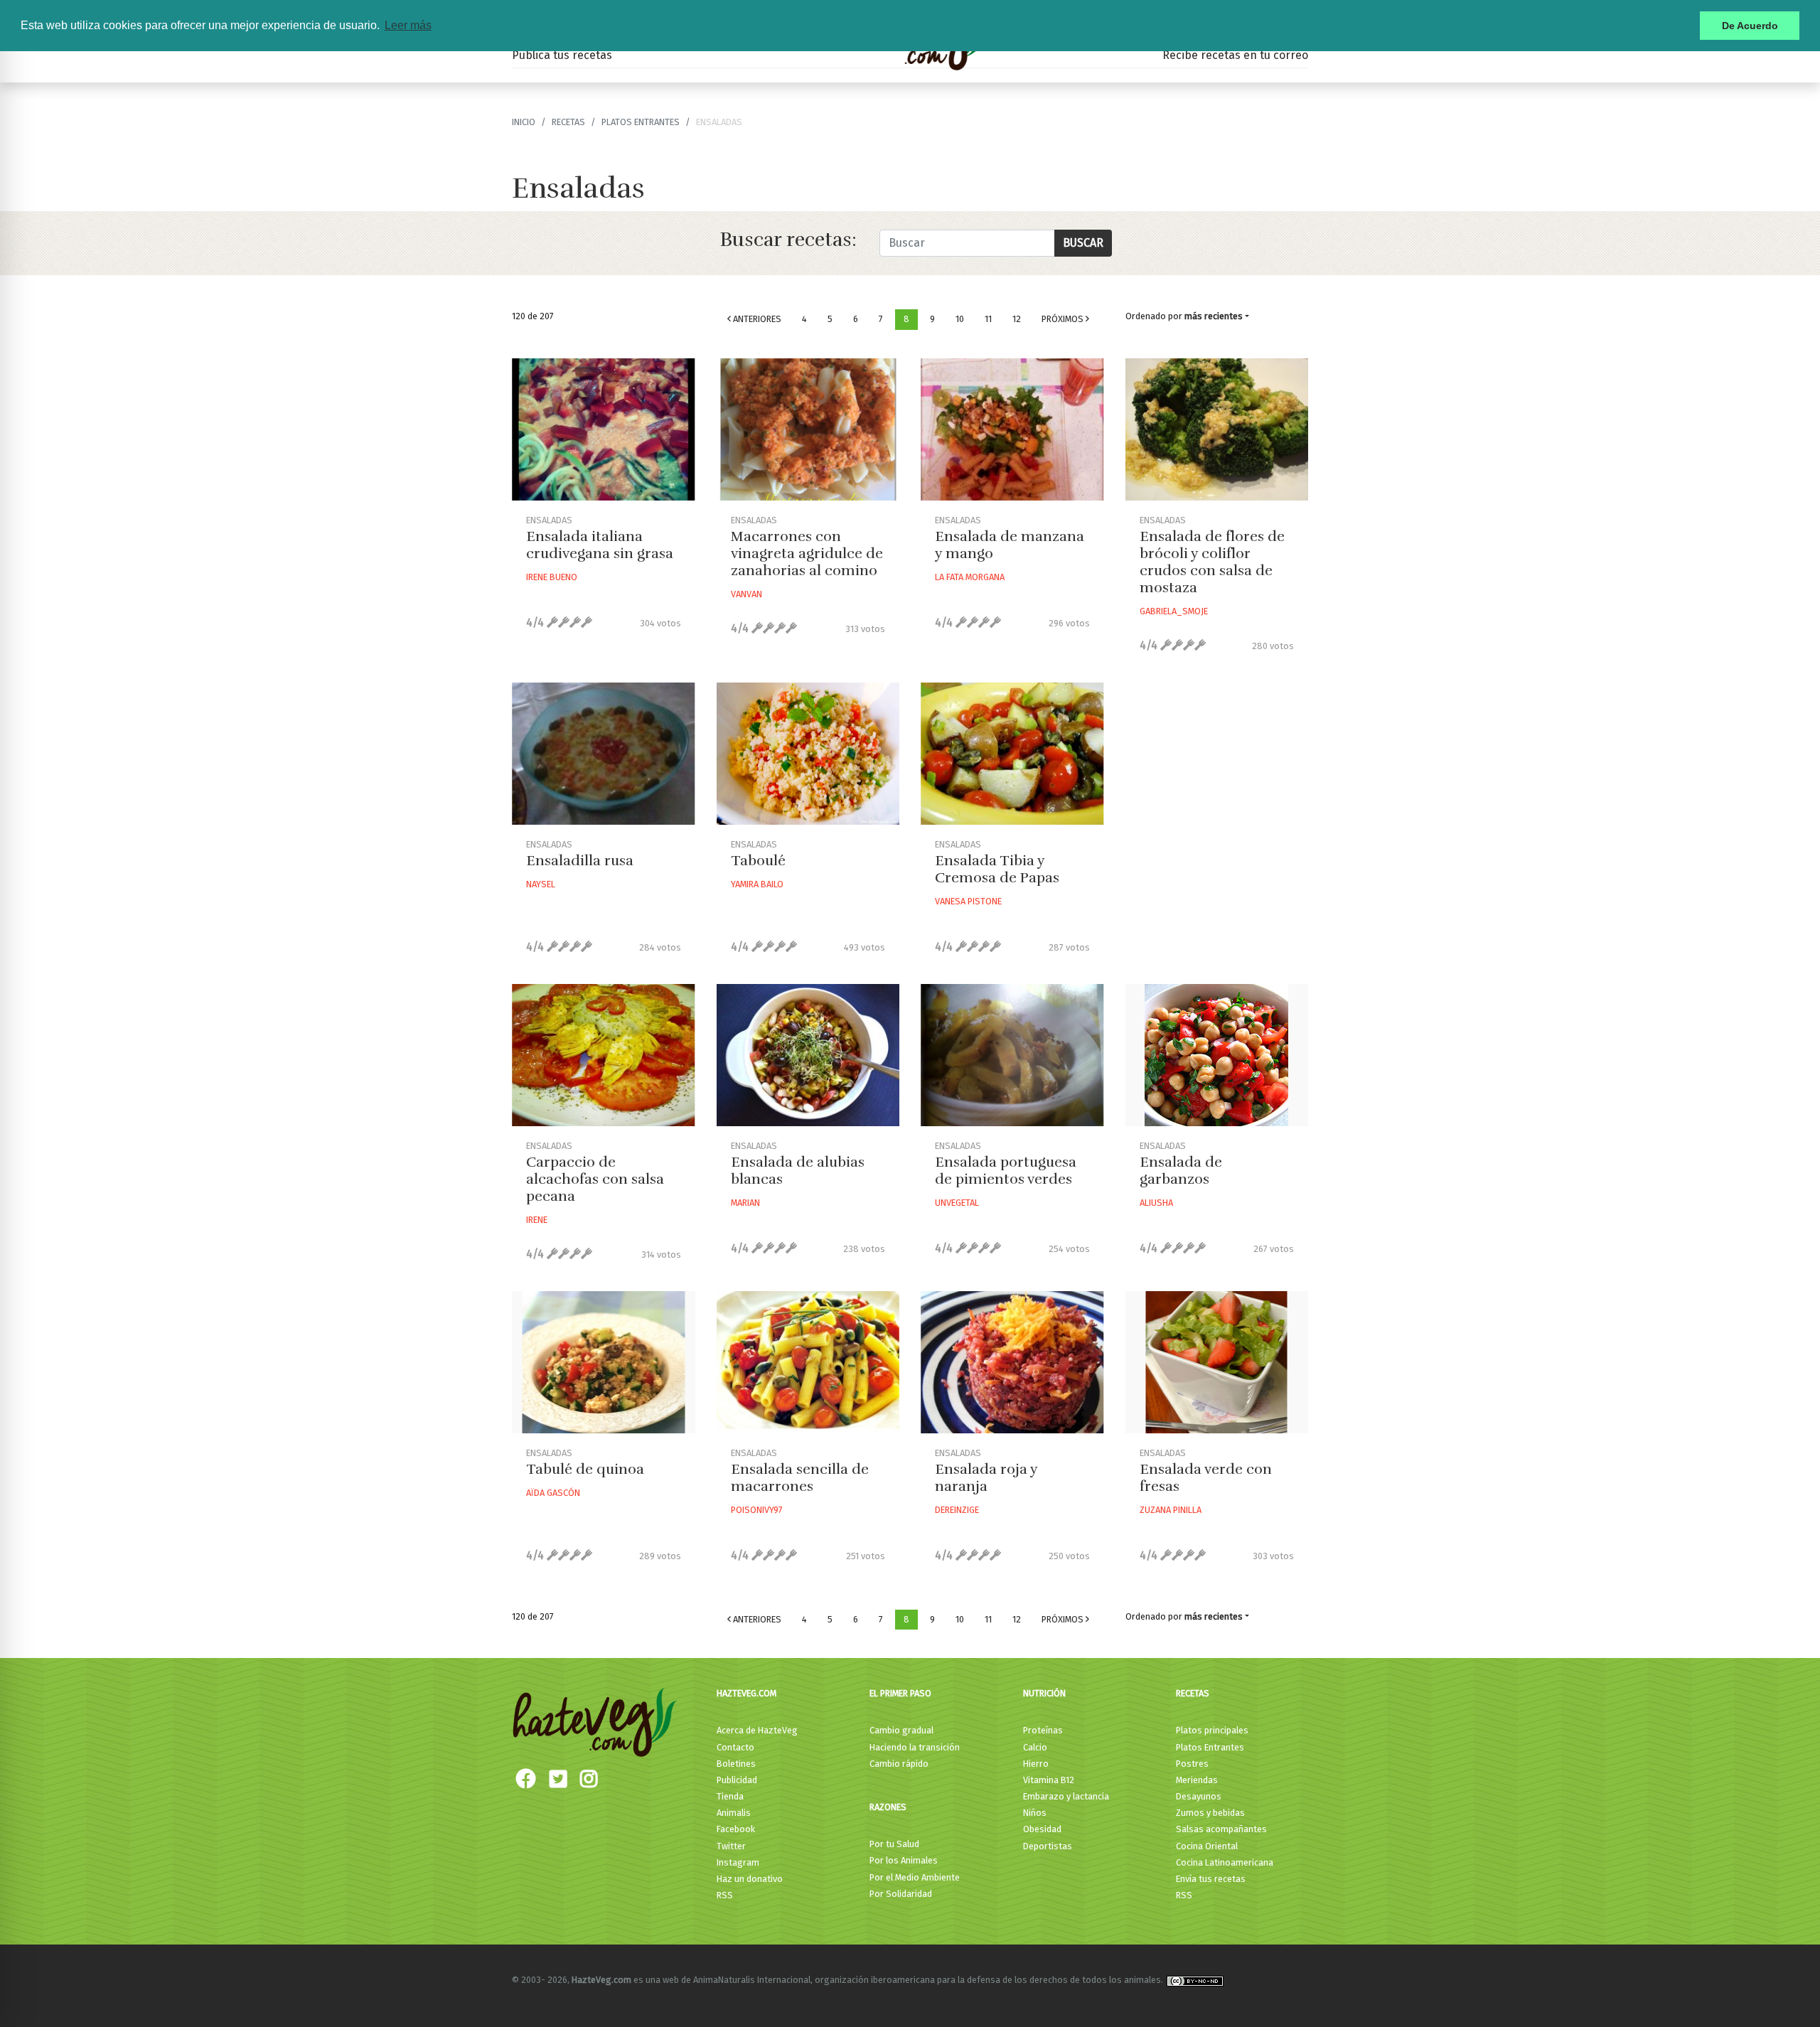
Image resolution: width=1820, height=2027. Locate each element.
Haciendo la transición (915, 1747)
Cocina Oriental (1207, 1846)
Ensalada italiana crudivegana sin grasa (600, 545)
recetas (568, 122)
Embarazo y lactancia (1066, 1796)
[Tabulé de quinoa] (604, 1362)
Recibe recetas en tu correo (1235, 55)
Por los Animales (904, 1860)
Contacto (735, 1747)
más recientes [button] (1214, 316)
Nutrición (1044, 1693)
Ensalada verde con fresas (1206, 1478)
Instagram (738, 1862)
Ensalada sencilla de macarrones (800, 1478)
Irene (537, 1220)
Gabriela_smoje (1174, 611)
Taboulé (758, 861)
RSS (725, 1895)
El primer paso (900, 1693)
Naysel (541, 884)
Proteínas (1043, 1730)
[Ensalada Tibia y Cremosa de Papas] (1012, 754)
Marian (745, 1203)
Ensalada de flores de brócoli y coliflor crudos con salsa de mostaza (1212, 562)
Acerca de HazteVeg (757, 1730)
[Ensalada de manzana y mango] (1012, 429)
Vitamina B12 (1049, 1780)
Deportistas (1048, 1846)
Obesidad (1042, 1829)
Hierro (1036, 1764)
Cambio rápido (899, 1764)
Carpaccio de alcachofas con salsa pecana (595, 1179)
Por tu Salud (894, 1844)
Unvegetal (957, 1203)
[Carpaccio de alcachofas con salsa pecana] (604, 1055)
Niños (1035, 1813)
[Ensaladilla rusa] (604, 754)
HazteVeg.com (746, 1693)
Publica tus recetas (562, 55)
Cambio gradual (901, 1730)
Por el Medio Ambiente (915, 1877)
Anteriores (756, 319)
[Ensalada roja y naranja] (1012, 1362)
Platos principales (1212, 1730)
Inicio (524, 122)
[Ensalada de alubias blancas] (808, 1055)
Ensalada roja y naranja (986, 1478)
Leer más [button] (408, 25)
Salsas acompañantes (1221, 1829)
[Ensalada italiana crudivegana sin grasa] (604, 429)
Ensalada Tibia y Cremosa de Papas (997, 869)
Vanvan (746, 594)
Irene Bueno (552, 577)
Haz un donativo (750, 1879)
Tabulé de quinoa (585, 1469)
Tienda (730, 1796)
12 (1017, 319)
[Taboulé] (808, 754)
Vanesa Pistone (968, 901)
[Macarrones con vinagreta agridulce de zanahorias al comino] (808, 429)
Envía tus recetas (1211, 1879)
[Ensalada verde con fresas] (1217, 1362)
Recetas (1193, 1693)
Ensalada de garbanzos (1181, 1171)
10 (960, 319)
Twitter (731, 1846)
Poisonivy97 (757, 1510)
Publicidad (737, 1780)
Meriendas (1197, 1780)
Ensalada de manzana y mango (1010, 545)
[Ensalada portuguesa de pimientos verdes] (1012, 1055)
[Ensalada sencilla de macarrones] (808, 1362)
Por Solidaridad (901, 1894)
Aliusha (1156, 1203)
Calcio (1035, 1747)
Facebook (736, 1829)
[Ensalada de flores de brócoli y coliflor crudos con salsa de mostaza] (1217, 429)
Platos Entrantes (641, 122)
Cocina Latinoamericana (1225, 1862)
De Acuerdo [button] (1750, 26)
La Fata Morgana (970, 577)
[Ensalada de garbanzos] (1217, 1055)
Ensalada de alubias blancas (798, 1171)
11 (988, 319)
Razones (888, 1807)
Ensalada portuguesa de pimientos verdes (1006, 1171)
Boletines (736, 1764)
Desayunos (1199, 1796)
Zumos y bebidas (1210, 1813)
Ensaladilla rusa (580, 861)
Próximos (1064, 319)
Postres (1192, 1764)
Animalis (734, 1813)
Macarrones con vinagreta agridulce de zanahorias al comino (807, 553)
